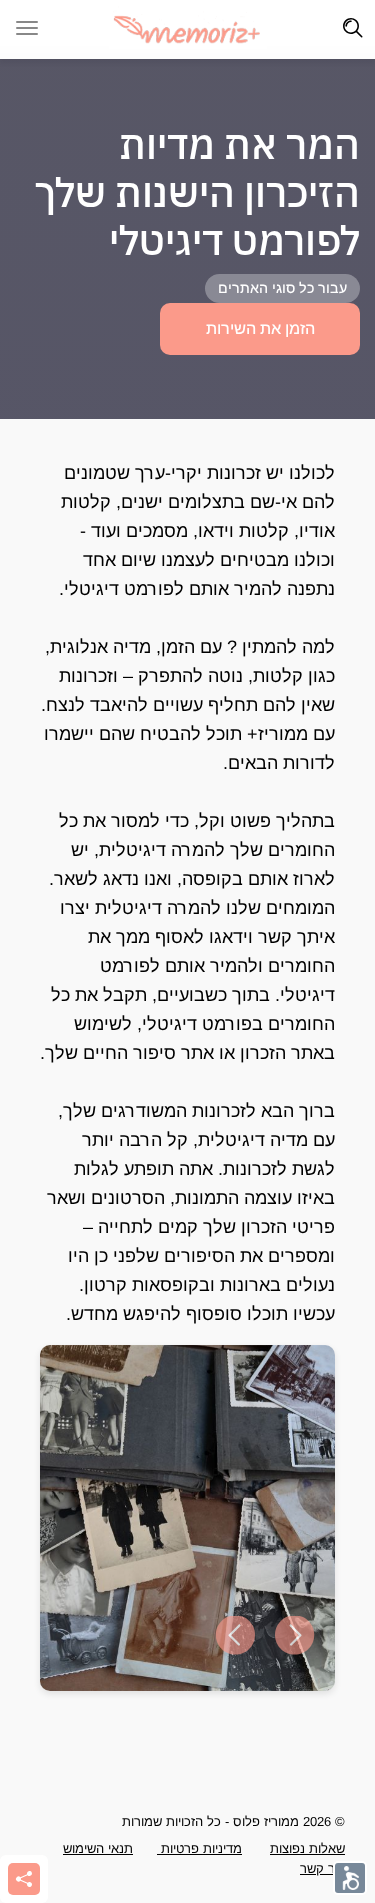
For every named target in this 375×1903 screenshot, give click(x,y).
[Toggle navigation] (353, 28)
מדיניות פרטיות (199, 1848)
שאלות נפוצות (307, 1848)
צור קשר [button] (322, 1868)
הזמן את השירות (260, 328)
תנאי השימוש (98, 1848)
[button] (235, 1636)
